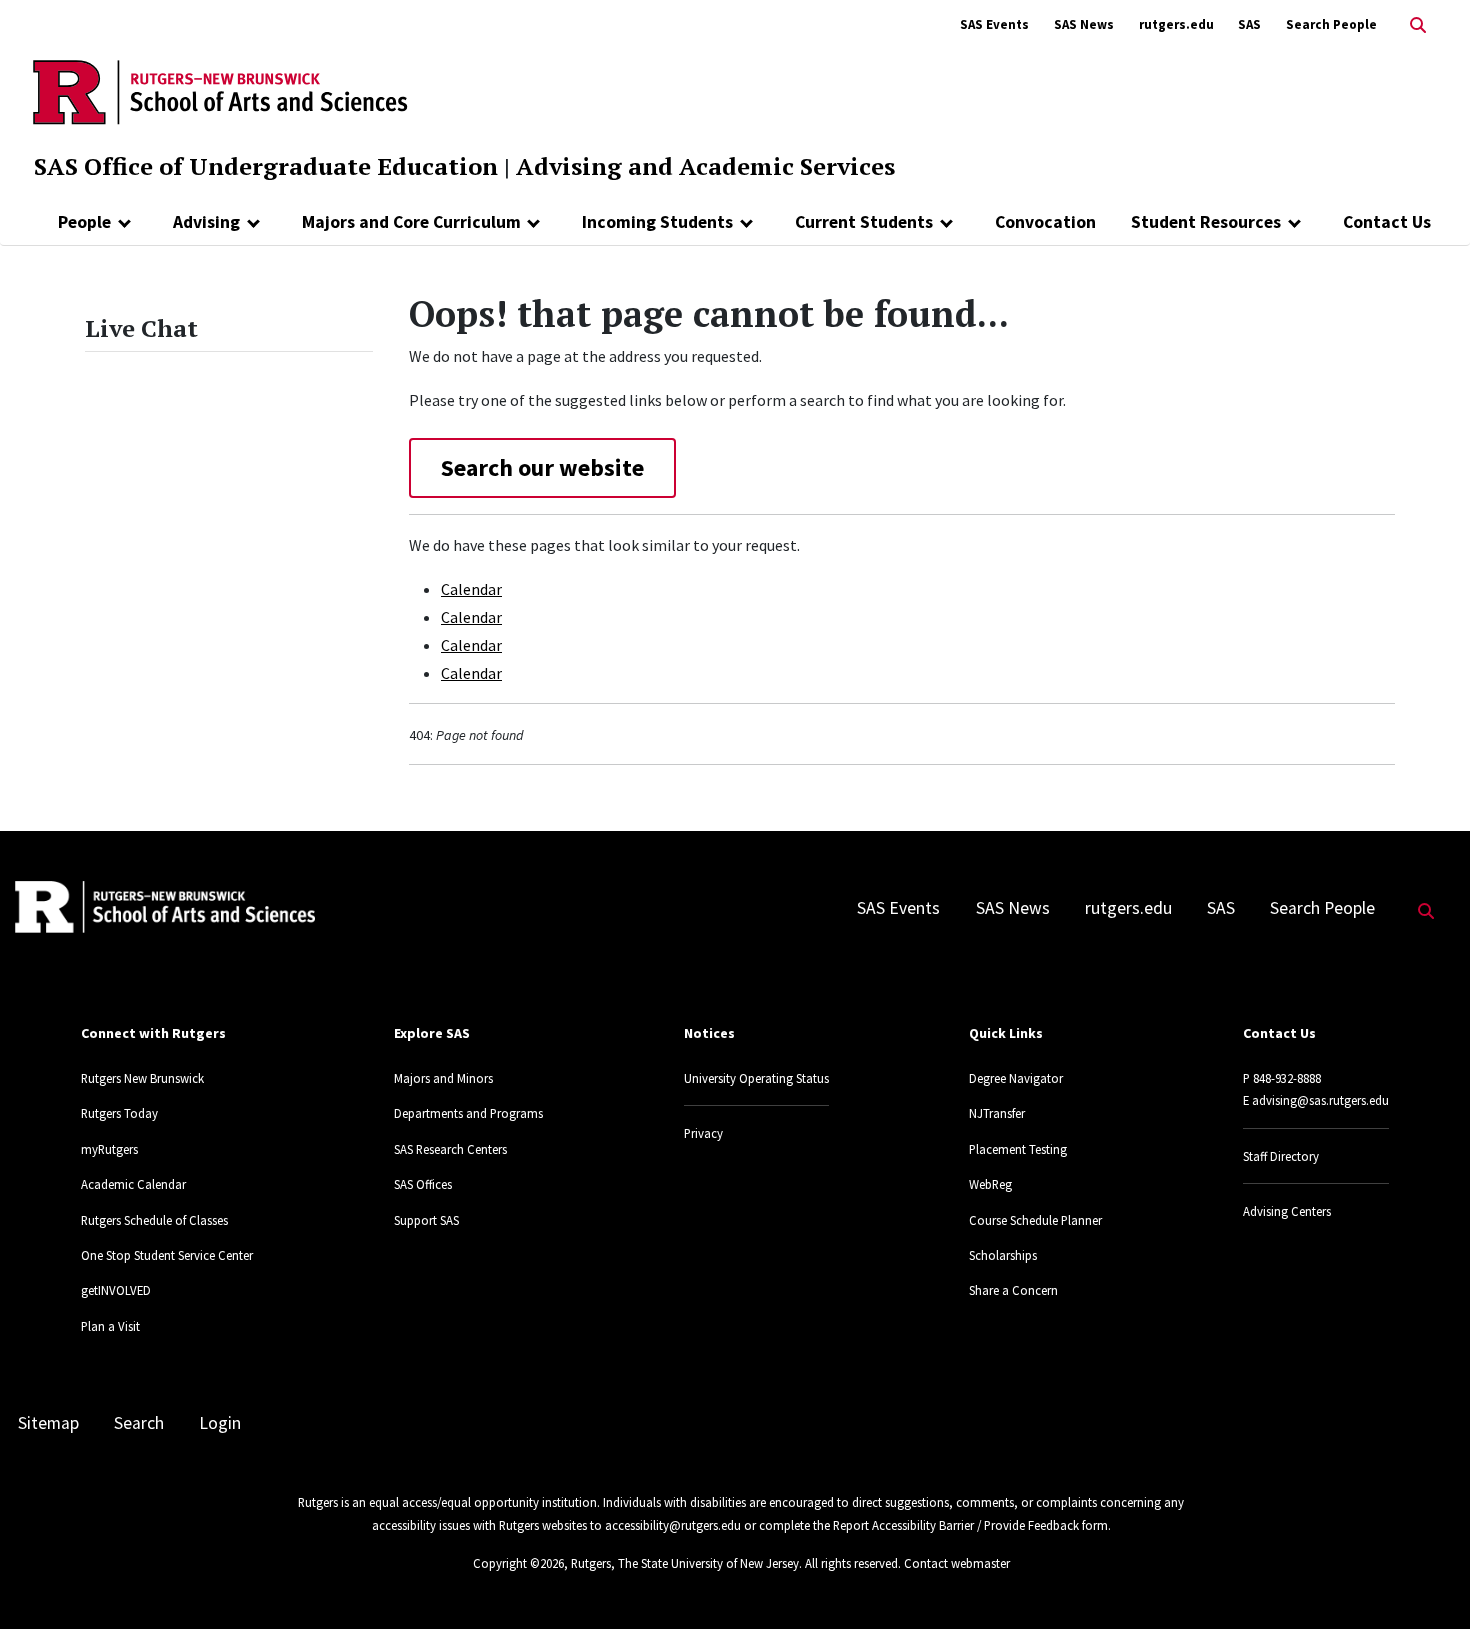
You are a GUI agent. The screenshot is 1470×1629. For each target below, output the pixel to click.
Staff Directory (1281, 1156)
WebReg (990, 1184)
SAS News (1084, 24)
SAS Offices (423, 1184)
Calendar (471, 589)
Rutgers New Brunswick (142, 1078)
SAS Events (994, 24)
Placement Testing (1018, 1149)
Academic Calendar (133, 1184)
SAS (1249, 24)
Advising (206, 222)
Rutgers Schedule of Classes (154, 1220)
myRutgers (109, 1149)
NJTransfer (997, 1113)
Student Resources (1206, 222)
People (84, 222)
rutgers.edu (1176, 24)
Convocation (1045, 222)
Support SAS (426, 1220)
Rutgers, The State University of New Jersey (685, 1563)
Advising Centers (1287, 1211)
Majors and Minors (443, 1078)
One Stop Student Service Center (167, 1255)
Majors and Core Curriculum (411, 222)
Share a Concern (1013, 1290)
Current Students (864, 222)
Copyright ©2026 (518, 1563)
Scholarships (1003, 1255)
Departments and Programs (468, 1113)
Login (220, 1423)
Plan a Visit (110, 1326)
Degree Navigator (1016, 1078)
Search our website (542, 467)
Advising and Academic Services (705, 166)
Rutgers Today (119, 1113)
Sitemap (48, 1423)
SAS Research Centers (450, 1149)
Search (139, 1423)
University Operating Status (756, 1078)
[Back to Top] (1426, 1580)
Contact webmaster (957, 1563)
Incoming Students (657, 222)
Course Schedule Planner (1035, 1220)
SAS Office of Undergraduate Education (266, 166)
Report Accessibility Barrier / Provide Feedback (956, 1525)
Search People (1331, 24)
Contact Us (1387, 222)
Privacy (703, 1133)
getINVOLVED (116, 1290)
